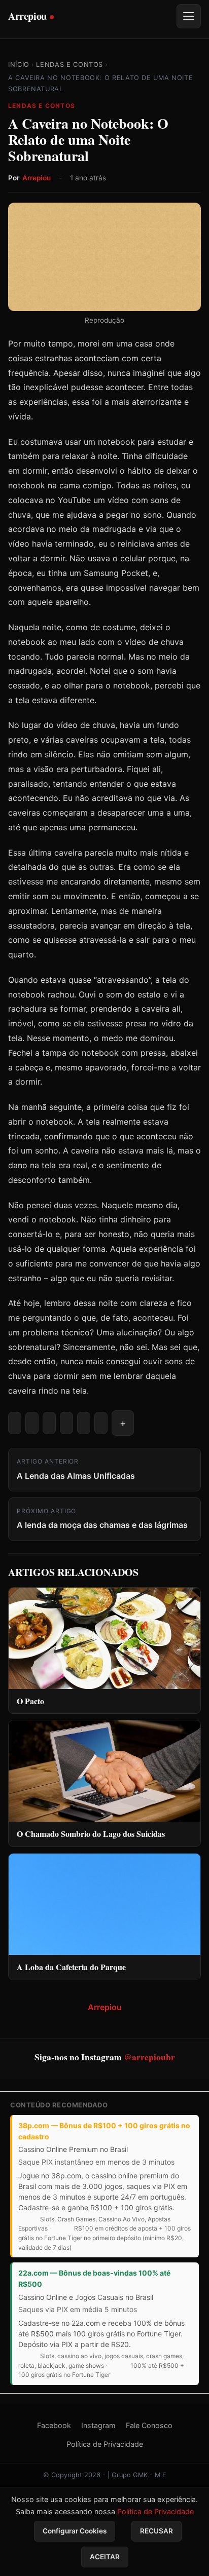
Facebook (54, 2425)
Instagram (98, 2425)
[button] (123, 1423)
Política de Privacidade (105, 2444)
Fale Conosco (149, 2425)
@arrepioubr (149, 2057)
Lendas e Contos (69, 65)
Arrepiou (37, 178)
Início (19, 65)
